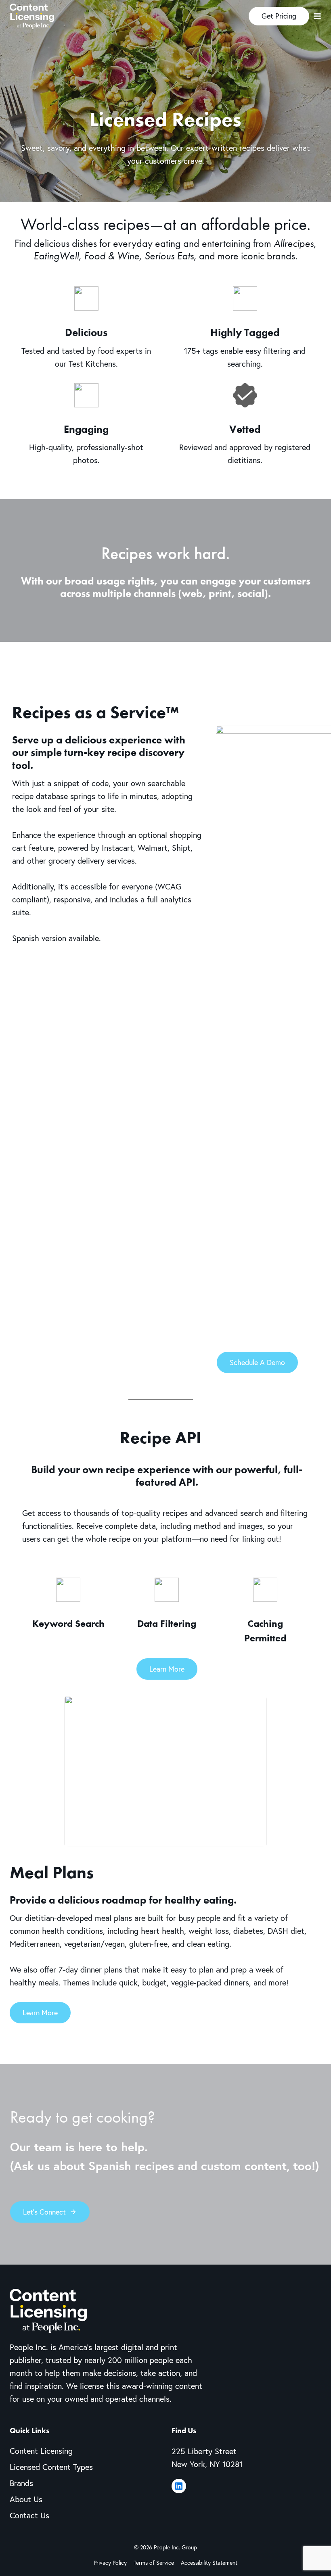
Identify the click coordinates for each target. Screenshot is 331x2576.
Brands (21, 2483)
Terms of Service (154, 2562)
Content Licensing (41, 2451)
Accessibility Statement (209, 2562)
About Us (26, 2499)
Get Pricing (279, 16)
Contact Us (29, 2515)
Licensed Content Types (51, 2467)
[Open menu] (317, 16)
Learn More (167, 1669)
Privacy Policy (110, 2562)
